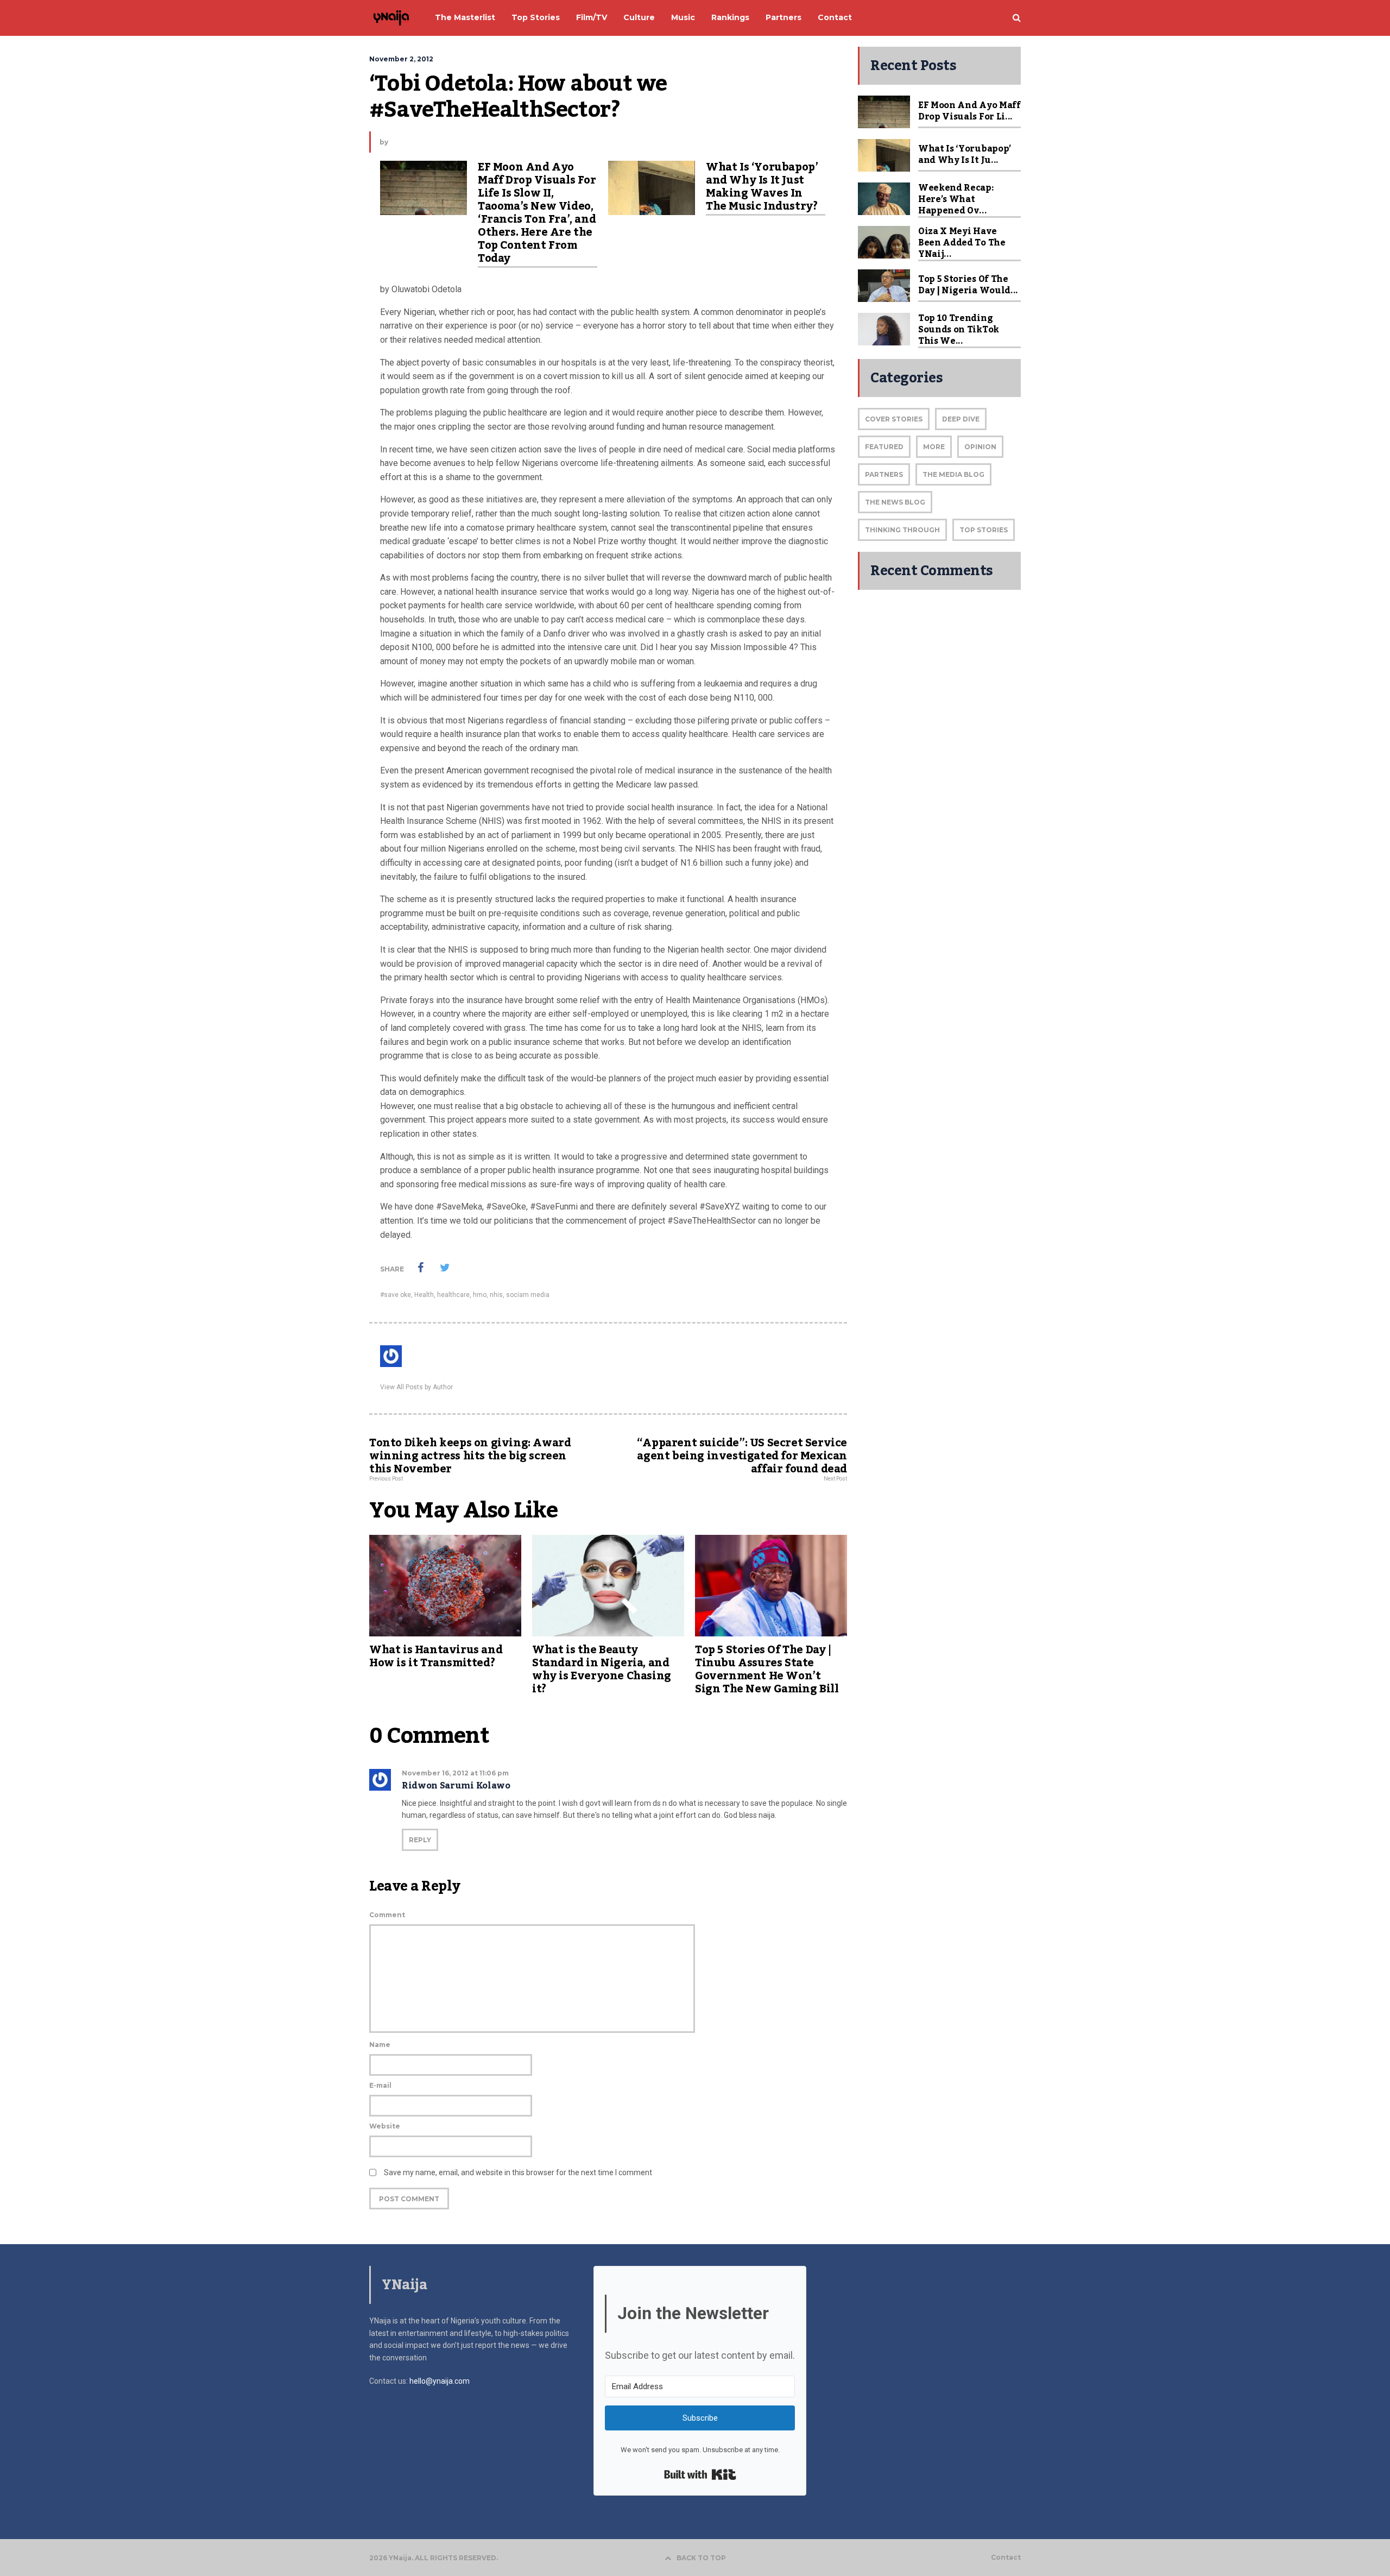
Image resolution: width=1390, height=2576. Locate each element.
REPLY (420, 1840)
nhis (496, 1295)
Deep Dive (961, 419)
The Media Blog (953, 474)
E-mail (380, 2085)
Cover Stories (894, 419)
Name (380, 2045)
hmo (480, 1295)
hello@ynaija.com (440, 2381)
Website (385, 2126)
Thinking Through (902, 530)
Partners (884, 474)
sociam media (528, 1295)
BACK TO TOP (701, 2558)
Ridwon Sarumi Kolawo (456, 1786)
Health (424, 1295)
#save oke (396, 1295)
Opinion (980, 447)
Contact (1006, 2558)
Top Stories (984, 530)
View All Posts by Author (416, 1387)
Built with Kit (700, 2474)
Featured (884, 447)
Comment (387, 1915)
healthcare (453, 1295)
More (934, 447)
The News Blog (895, 502)
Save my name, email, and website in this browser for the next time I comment (518, 2172)
